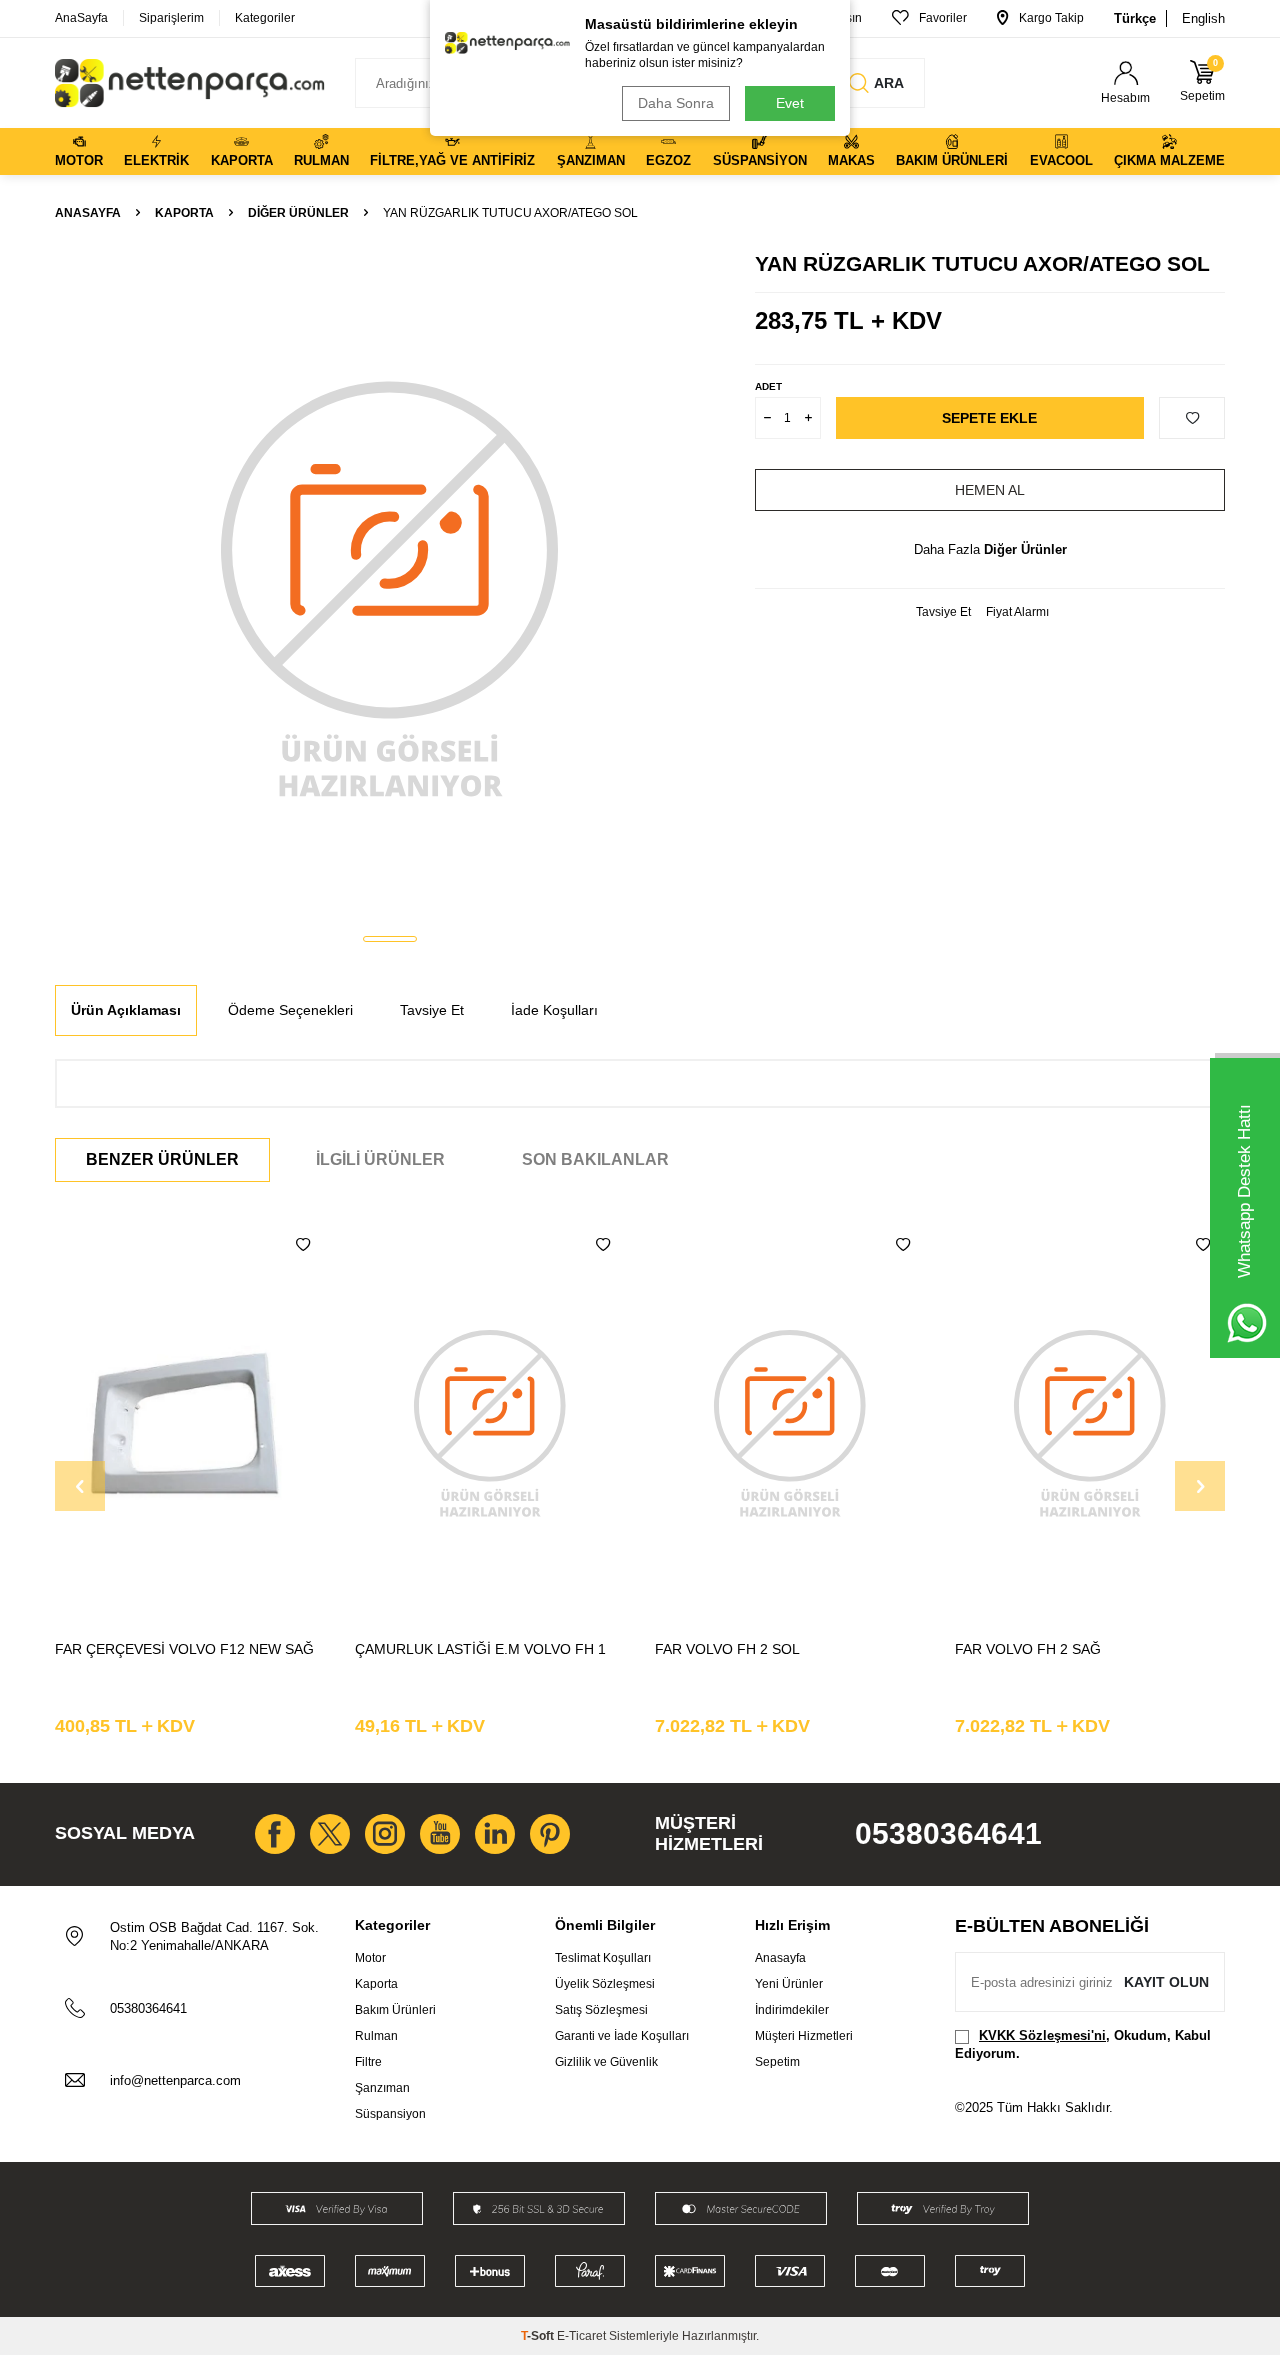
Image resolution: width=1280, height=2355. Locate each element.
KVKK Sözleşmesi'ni (1042, 2035)
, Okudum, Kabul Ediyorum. (1083, 2044)
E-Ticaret (581, 2336)
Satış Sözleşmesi (601, 2010)
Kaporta (242, 160)
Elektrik (156, 160)
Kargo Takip (1051, 18)
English (1203, 18)
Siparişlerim (171, 18)
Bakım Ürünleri (952, 160)
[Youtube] (440, 1834)
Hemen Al (990, 490)
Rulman (321, 160)
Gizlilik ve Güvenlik (606, 2062)
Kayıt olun (1166, 1982)
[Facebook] (275, 1834)
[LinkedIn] (495, 1834)
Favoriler (943, 18)
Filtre (368, 2062)
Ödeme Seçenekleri (290, 1010)
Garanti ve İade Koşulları (622, 2036)
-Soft (539, 2336)
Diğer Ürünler (298, 213)
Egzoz (668, 160)
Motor (79, 160)
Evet (790, 103)
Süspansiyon (760, 160)
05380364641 (948, 1833)
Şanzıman (591, 160)
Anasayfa (88, 213)
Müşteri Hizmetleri (804, 2036)
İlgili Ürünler (380, 1159)
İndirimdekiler (792, 2010)
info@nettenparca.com (175, 2080)
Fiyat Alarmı (1017, 612)
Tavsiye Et (943, 612)
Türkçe (1135, 18)
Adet (768, 386)
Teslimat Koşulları (603, 1958)
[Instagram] (385, 1834)
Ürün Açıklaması (126, 1010)
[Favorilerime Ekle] (303, 1245)
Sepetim (777, 2062)
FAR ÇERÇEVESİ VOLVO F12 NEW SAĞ (184, 1649)
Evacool (1061, 160)
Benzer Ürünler (162, 1159)
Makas (851, 160)
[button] (390, 939)
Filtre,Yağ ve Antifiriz (452, 160)
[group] (390, 586)
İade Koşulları (554, 1010)
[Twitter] (330, 1834)
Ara (889, 83)
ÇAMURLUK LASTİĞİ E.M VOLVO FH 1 (480, 1649)
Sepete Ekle (989, 418)
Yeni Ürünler (789, 1984)
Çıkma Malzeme (1169, 160)
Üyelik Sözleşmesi (605, 1984)
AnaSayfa (81, 18)
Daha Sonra (676, 103)
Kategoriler (265, 18)
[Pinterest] (550, 1834)
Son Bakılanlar (595, 1159)
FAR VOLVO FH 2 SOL (727, 1649)
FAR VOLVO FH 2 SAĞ (1028, 1649)
